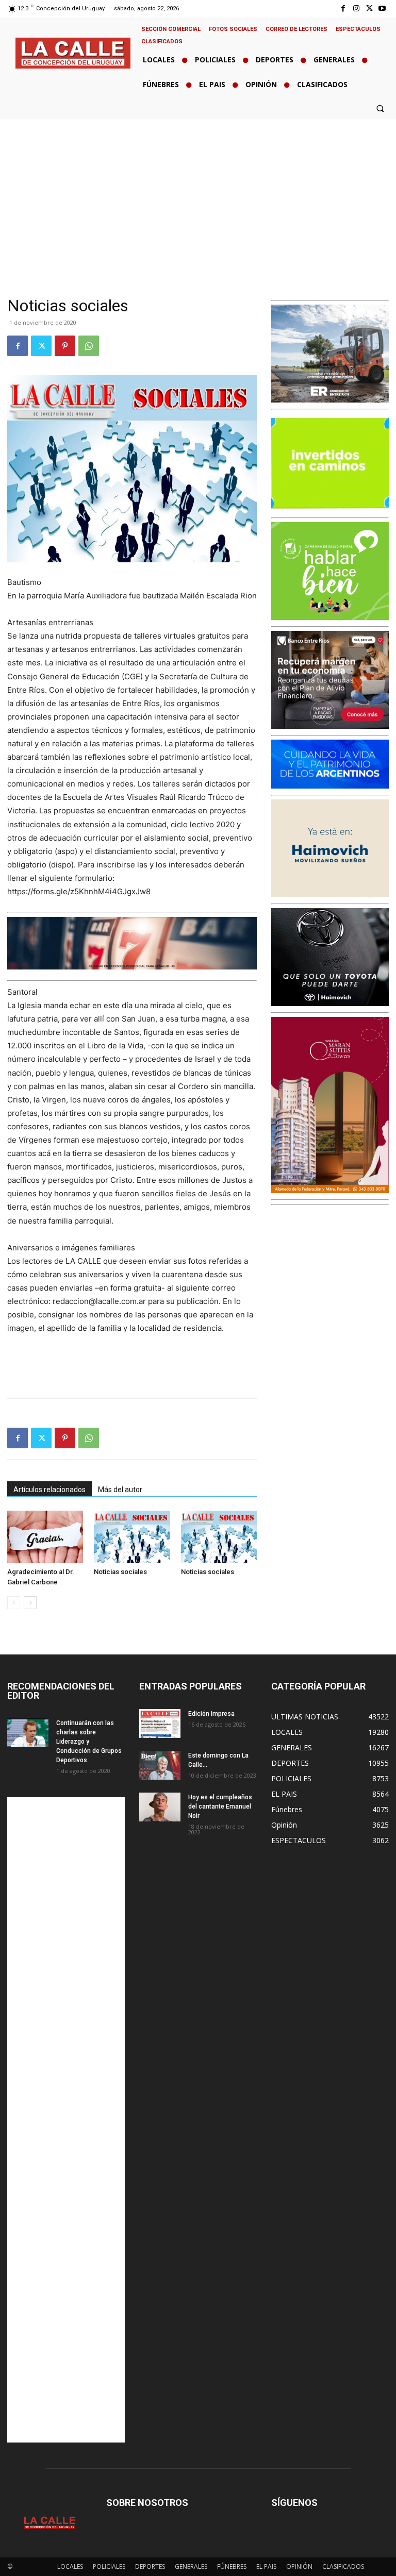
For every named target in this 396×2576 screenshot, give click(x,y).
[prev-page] (14, 1603)
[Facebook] (343, 9)
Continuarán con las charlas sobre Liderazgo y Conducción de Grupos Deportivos (89, 1742)
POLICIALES (109, 2566)
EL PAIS (266, 2566)
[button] (380, 108)
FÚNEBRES (232, 2566)
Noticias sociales (120, 1572)
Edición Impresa (211, 1714)
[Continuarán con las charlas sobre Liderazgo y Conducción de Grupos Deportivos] (28, 1733)
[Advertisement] (198, 196)
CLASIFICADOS (343, 2566)
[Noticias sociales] (132, 1537)
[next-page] (30, 1603)
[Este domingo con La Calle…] (160, 1765)
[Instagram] (356, 9)
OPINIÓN (299, 2566)
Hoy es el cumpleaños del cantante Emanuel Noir (220, 1806)
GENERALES (191, 2566)
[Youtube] (382, 9)
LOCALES (70, 2566)
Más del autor (120, 1490)
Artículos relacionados (49, 1490)
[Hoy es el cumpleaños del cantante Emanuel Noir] (160, 1807)
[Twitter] (369, 9)
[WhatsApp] (89, 346)
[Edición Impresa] (160, 1724)
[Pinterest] (65, 346)
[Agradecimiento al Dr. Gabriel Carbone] (45, 1537)
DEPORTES (150, 2566)
